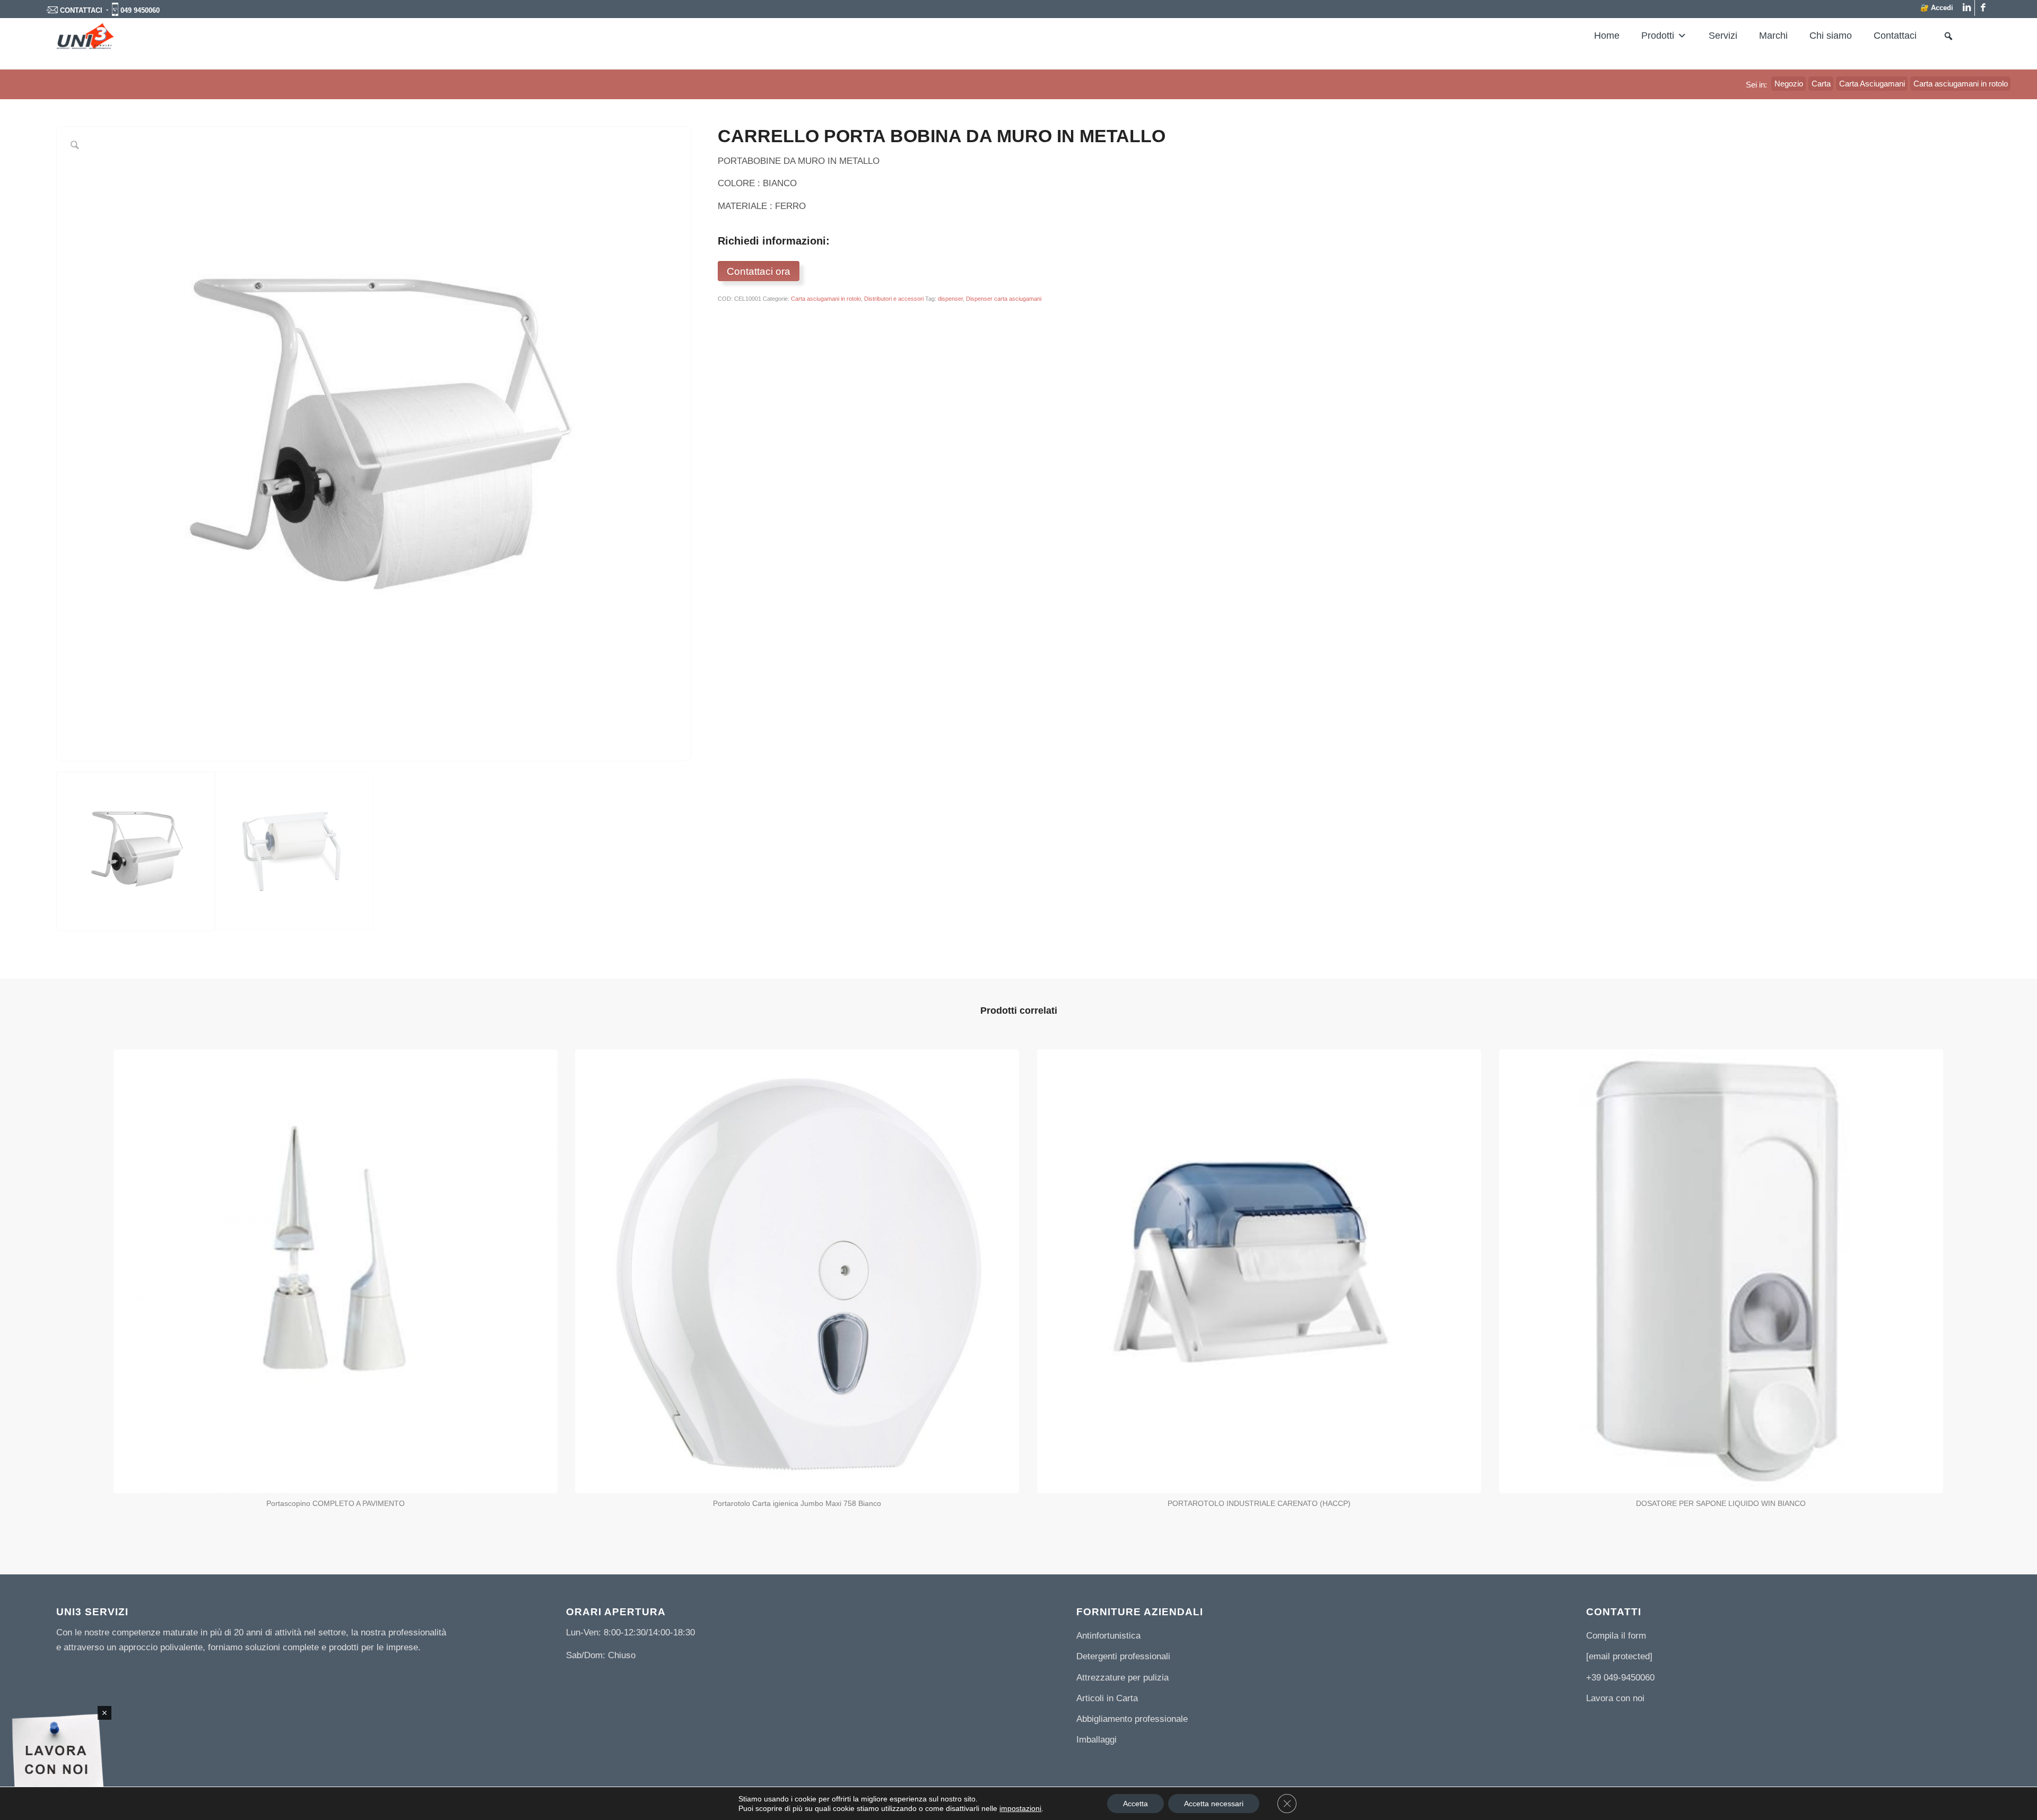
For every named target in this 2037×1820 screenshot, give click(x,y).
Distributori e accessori (894, 299)
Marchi (1773, 36)
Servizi (1723, 36)
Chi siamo (1831, 36)
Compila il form (1616, 1636)
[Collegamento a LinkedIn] (1967, 8)
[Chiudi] (105, 1713)
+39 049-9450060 (1620, 1678)
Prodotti (1658, 36)
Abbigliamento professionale (1132, 1719)
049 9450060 (140, 10)
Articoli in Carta (1107, 1698)
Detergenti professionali (1123, 1656)
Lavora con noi (1615, 1698)
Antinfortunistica (1108, 1636)
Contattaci (1895, 36)
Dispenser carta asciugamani (1004, 299)
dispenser (950, 299)
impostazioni (1020, 1808)
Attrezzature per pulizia (1122, 1678)
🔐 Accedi (1937, 8)
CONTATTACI (81, 10)
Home (1607, 36)
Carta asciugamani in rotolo (826, 299)
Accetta (1135, 1804)
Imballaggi (1096, 1740)
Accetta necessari (1214, 1804)
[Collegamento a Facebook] (1983, 8)
